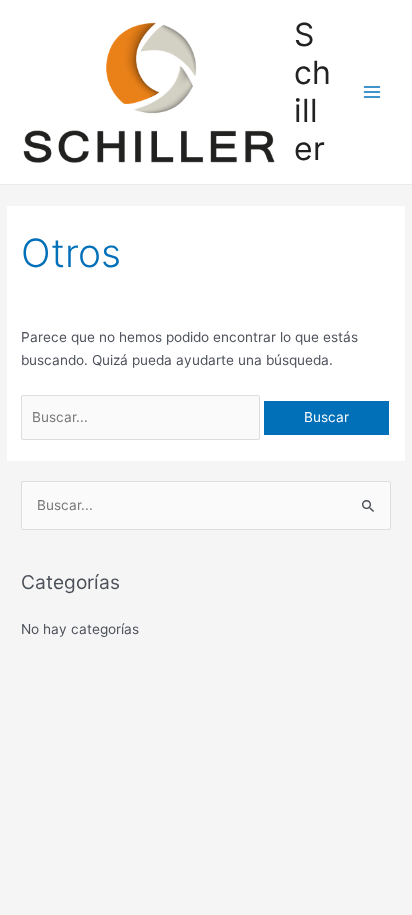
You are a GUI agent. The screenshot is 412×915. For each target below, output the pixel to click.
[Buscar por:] (142, 417)
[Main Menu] (372, 92)
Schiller (312, 92)
